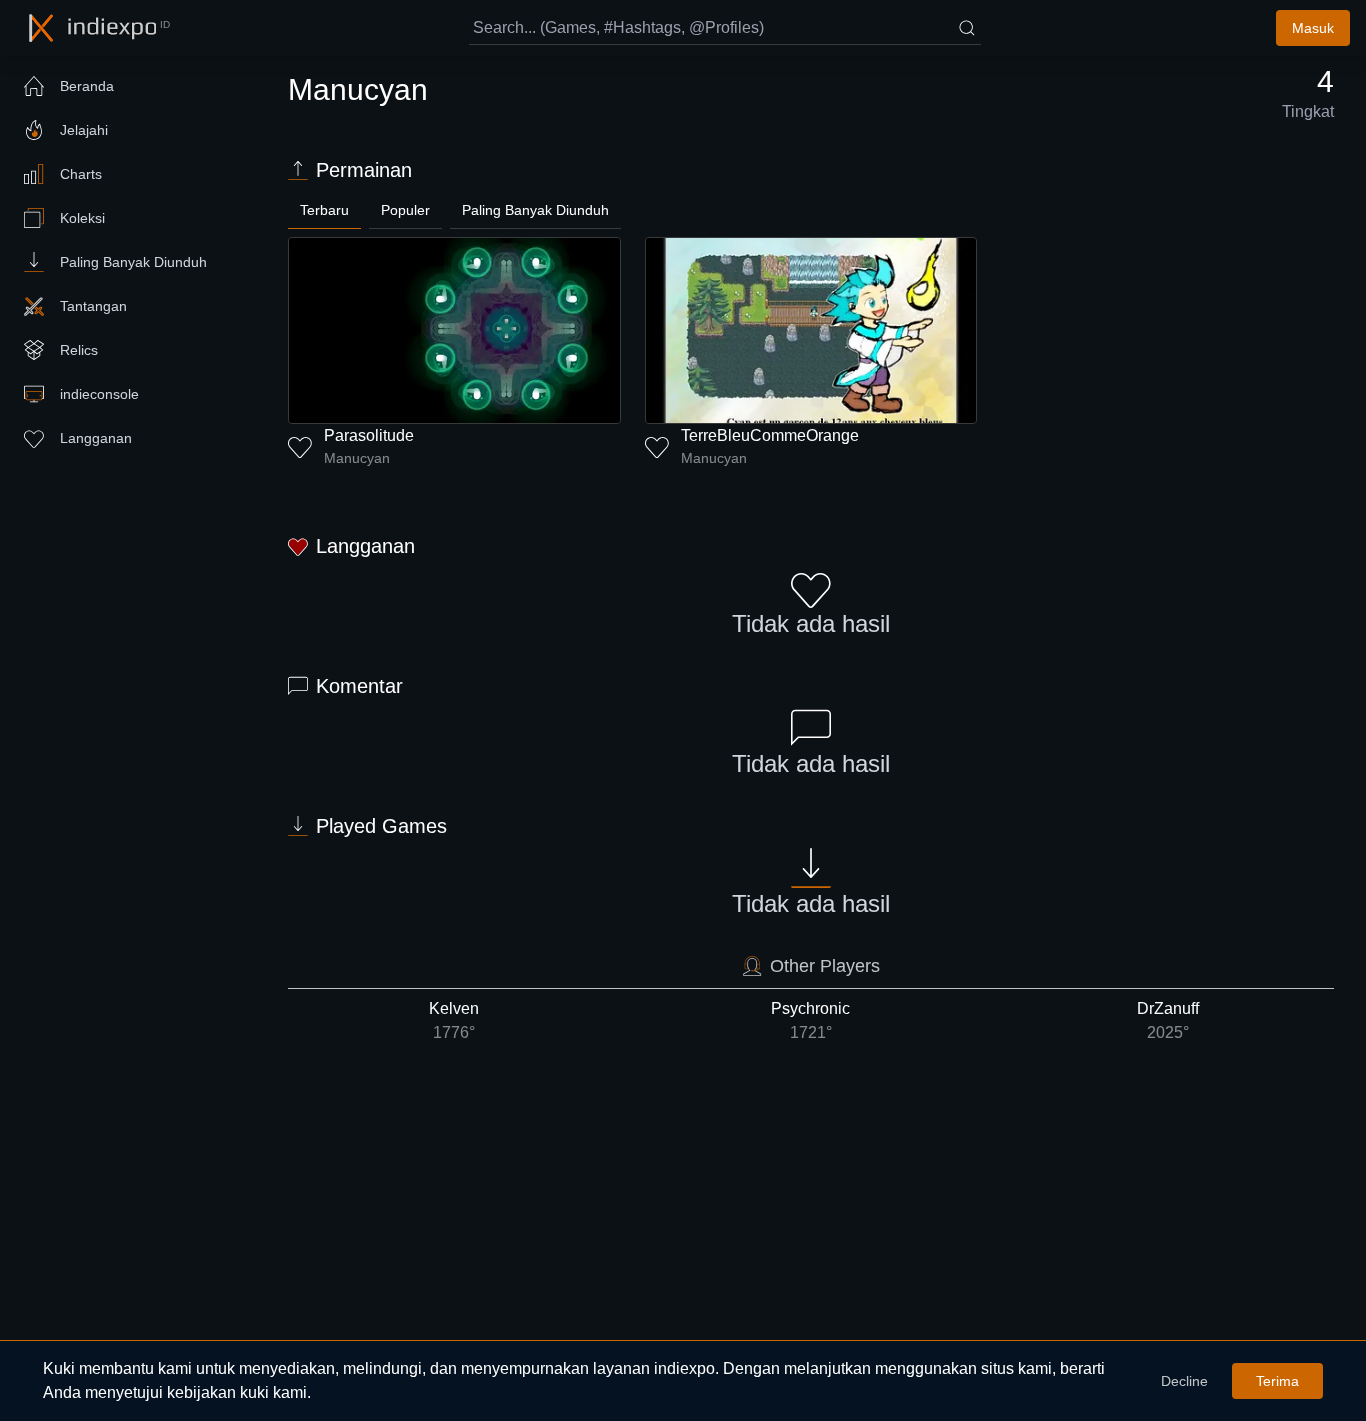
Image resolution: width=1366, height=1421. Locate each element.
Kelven (454, 1020)
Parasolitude (369, 435)
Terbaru (324, 210)
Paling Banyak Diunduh (535, 210)
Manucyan (357, 458)
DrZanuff (1168, 1020)
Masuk (1313, 28)
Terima (1277, 1381)
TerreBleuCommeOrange (770, 435)
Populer (405, 210)
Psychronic (810, 1020)
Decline (1184, 1381)
